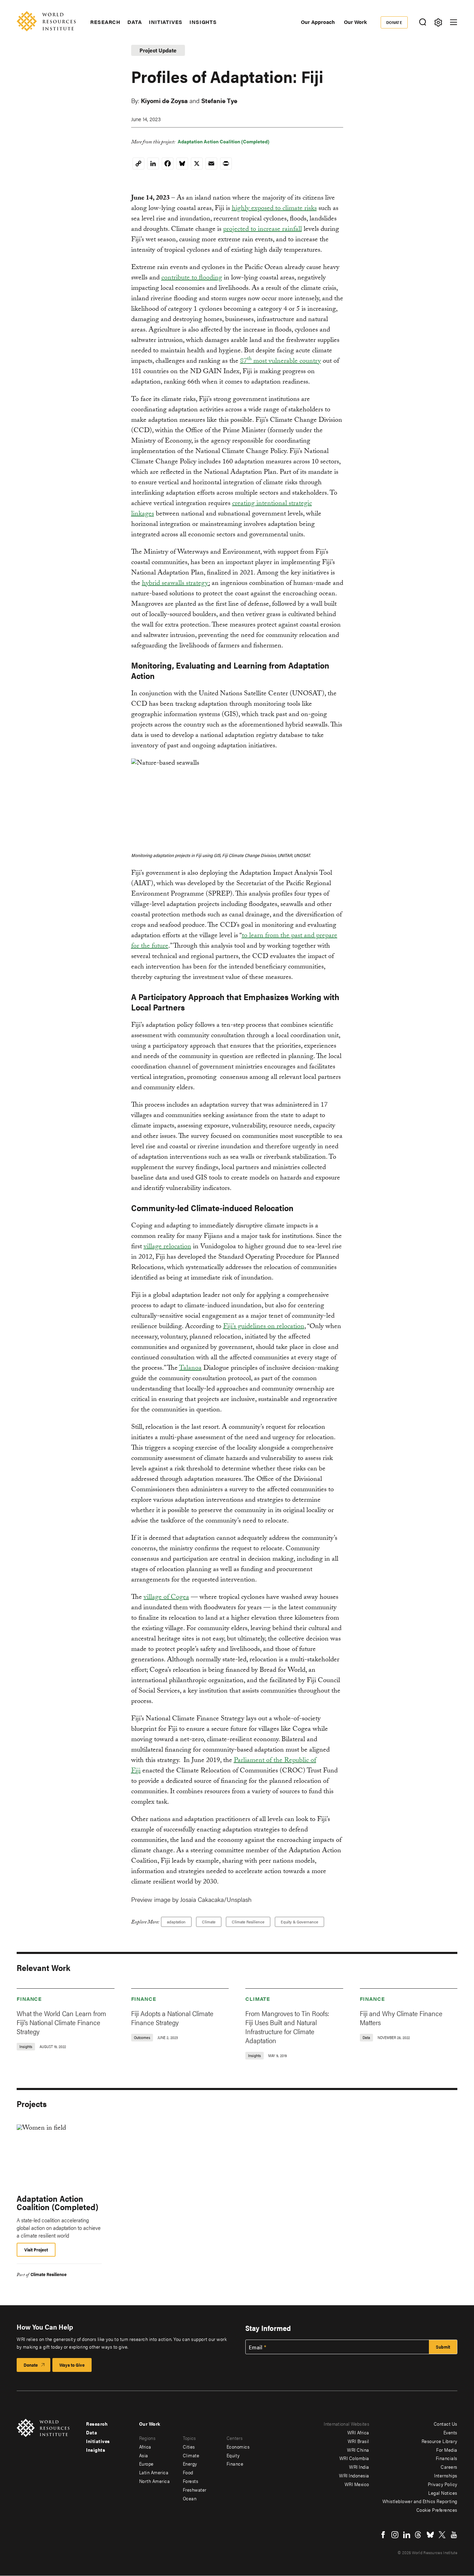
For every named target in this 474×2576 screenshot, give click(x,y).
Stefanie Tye (219, 100)
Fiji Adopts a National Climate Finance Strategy (172, 2018)
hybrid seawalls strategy (175, 584)
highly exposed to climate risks (274, 209)
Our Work (355, 22)
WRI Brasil (358, 2441)
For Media (447, 2450)
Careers (449, 2467)
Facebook (383, 2535)
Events (450, 2432)
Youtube (454, 2535)
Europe (146, 2464)
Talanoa (190, 1369)
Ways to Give (72, 2365)
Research (105, 22)
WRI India (359, 2467)
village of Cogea (166, 1598)
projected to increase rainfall (263, 230)
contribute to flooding (192, 278)
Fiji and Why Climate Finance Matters (401, 2018)
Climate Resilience (248, 1922)
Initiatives (166, 22)
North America (155, 2481)
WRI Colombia (354, 2458)
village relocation (167, 1247)
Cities (189, 2447)
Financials (447, 2458)
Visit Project (36, 2250)
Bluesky (430, 2535)
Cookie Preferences (437, 2510)
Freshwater (195, 2490)
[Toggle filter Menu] (438, 22)
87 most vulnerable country (281, 362)
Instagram (395, 2535)
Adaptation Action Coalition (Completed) (223, 141)
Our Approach (318, 22)
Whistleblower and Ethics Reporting (420, 2501)
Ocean (190, 2498)
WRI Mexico (357, 2484)
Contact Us (446, 2424)
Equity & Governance (299, 1922)
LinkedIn (407, 2535)
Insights (203, 22)
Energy (190, 2464)
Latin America (154, 2472)
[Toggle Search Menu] (422, 22)
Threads (418, 2535)
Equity (233, 2455)
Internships (446, 2475)
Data (135, 22)
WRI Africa (358, 2432)
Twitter (442, 2535)
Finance (29, 1999)
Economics (238, 2447)
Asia (144, 2455)
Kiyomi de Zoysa (164, 100)
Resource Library (439, 2441)
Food (188, 2472)
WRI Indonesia (354, 2475)
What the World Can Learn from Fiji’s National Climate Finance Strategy (61, 2022)
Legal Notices (443, 2493)
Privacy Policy (443, 2484)
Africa (145, 2447)
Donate (394, 22)
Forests (191, 2481)
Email (256, 2347)
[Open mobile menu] (454, 22)
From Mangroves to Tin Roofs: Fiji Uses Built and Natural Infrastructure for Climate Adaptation (287, 2027)
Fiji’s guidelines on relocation (264, 1327)
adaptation (176, 1922)
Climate (209, 1922)
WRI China (358, 2450)
